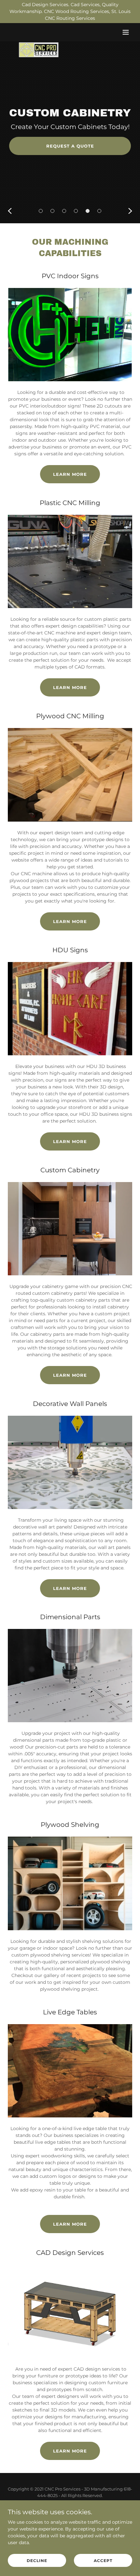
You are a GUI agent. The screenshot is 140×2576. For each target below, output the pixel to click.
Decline (37, 2561)
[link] (38, 32)
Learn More (70, 474)
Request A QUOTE (70, 152)
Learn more (70, 1375)
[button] (126, 32)
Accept (103, 2561)
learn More (70, 687)
